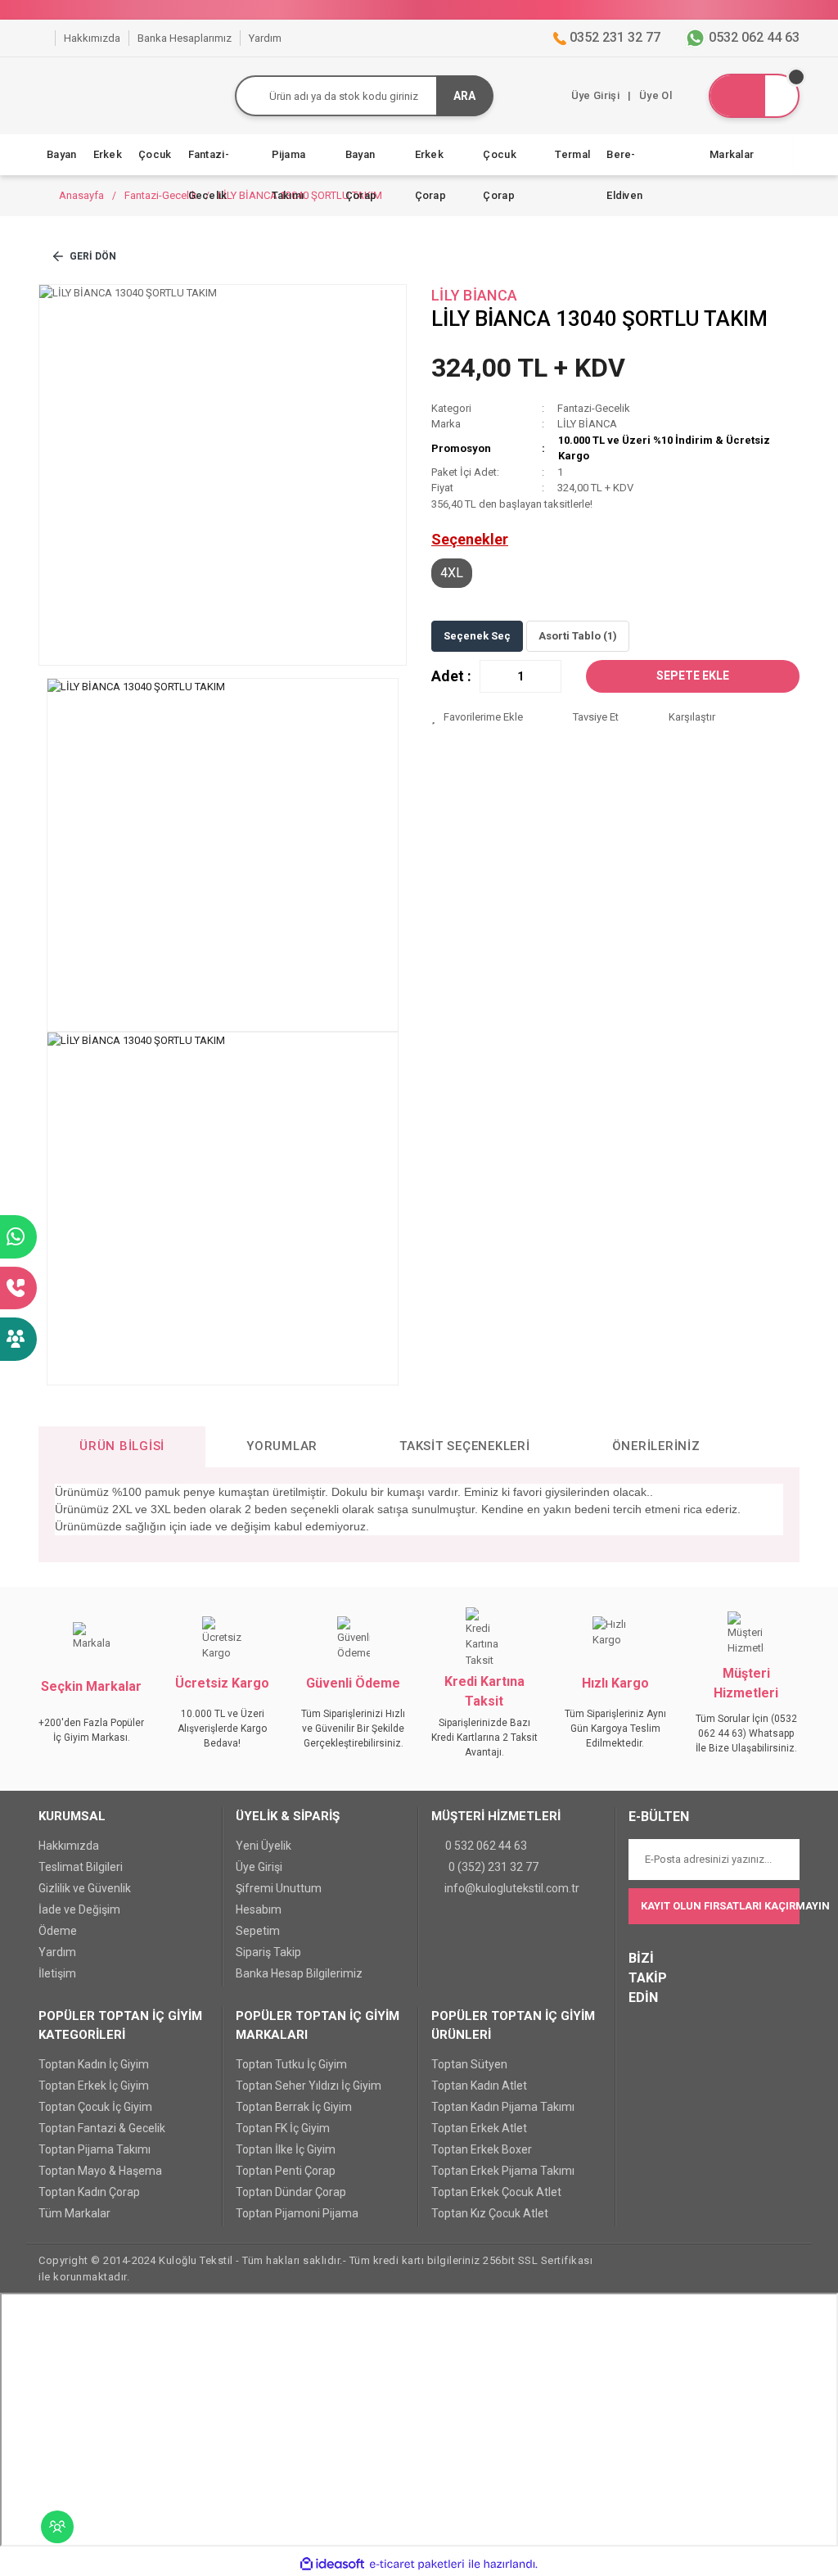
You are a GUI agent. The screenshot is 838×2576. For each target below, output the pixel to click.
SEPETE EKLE (693, 676)
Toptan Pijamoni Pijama (297, 2213)
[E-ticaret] (417, 2564)
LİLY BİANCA (474, 295)
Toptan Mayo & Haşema (100, 2171)
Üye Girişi (259, 1867)
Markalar (732, 154)
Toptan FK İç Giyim (283, 2128)
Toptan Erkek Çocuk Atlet (496, 2192)
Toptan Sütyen (469, 2064)
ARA (464, 96)
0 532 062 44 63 (486, 1846)
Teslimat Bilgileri (81, 1867)
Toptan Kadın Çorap (89, 2192)
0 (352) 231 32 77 (493, 1867)
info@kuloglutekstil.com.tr (512, 1888)
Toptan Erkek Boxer (482, 2149)
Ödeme (58, 1931)
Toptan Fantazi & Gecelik (102, 2128)
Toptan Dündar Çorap (291, 2192)
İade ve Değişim (79, 1909)
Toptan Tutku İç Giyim (291, 2064)
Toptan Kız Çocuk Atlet (490, 2213)
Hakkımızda (69, 1846)
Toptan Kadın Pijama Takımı (503, 2107)
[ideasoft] (332, 2564)
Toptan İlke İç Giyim (286, 2149)
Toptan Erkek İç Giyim (94, 2086)
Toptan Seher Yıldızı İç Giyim (309, 2086)
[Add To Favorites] (489, 717)
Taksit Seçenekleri (465, 1446)
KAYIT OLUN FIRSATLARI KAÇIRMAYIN (720, 1906)
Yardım (57, 1952)
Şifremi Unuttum (279, 1888)
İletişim (57, 1973)
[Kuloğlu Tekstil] (43, 38)
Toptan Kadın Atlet (479, 2086)
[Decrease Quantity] (493, 676)
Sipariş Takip (268, 1952)
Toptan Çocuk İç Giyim (95, 2107)
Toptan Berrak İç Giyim (294, 2107)
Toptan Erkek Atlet (479, 2128)
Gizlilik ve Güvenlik (85, 1888)
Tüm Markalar (74, 2213)
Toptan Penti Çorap (286, 2171)
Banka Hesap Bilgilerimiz (299, 1973)
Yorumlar (282, 1446)
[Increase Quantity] (548, 676)
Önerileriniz (656, 1446)
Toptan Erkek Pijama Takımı (503, 2171)
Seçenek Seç (477, 636)
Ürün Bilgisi (122, 1446)
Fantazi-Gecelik (594, 408)
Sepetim (258, 1931)
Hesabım (259, 1909)
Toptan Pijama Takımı (95, 2149)
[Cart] (754, 96)
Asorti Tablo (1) (578, 636)
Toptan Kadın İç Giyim (94, 2064)
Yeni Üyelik (264, 1846)
